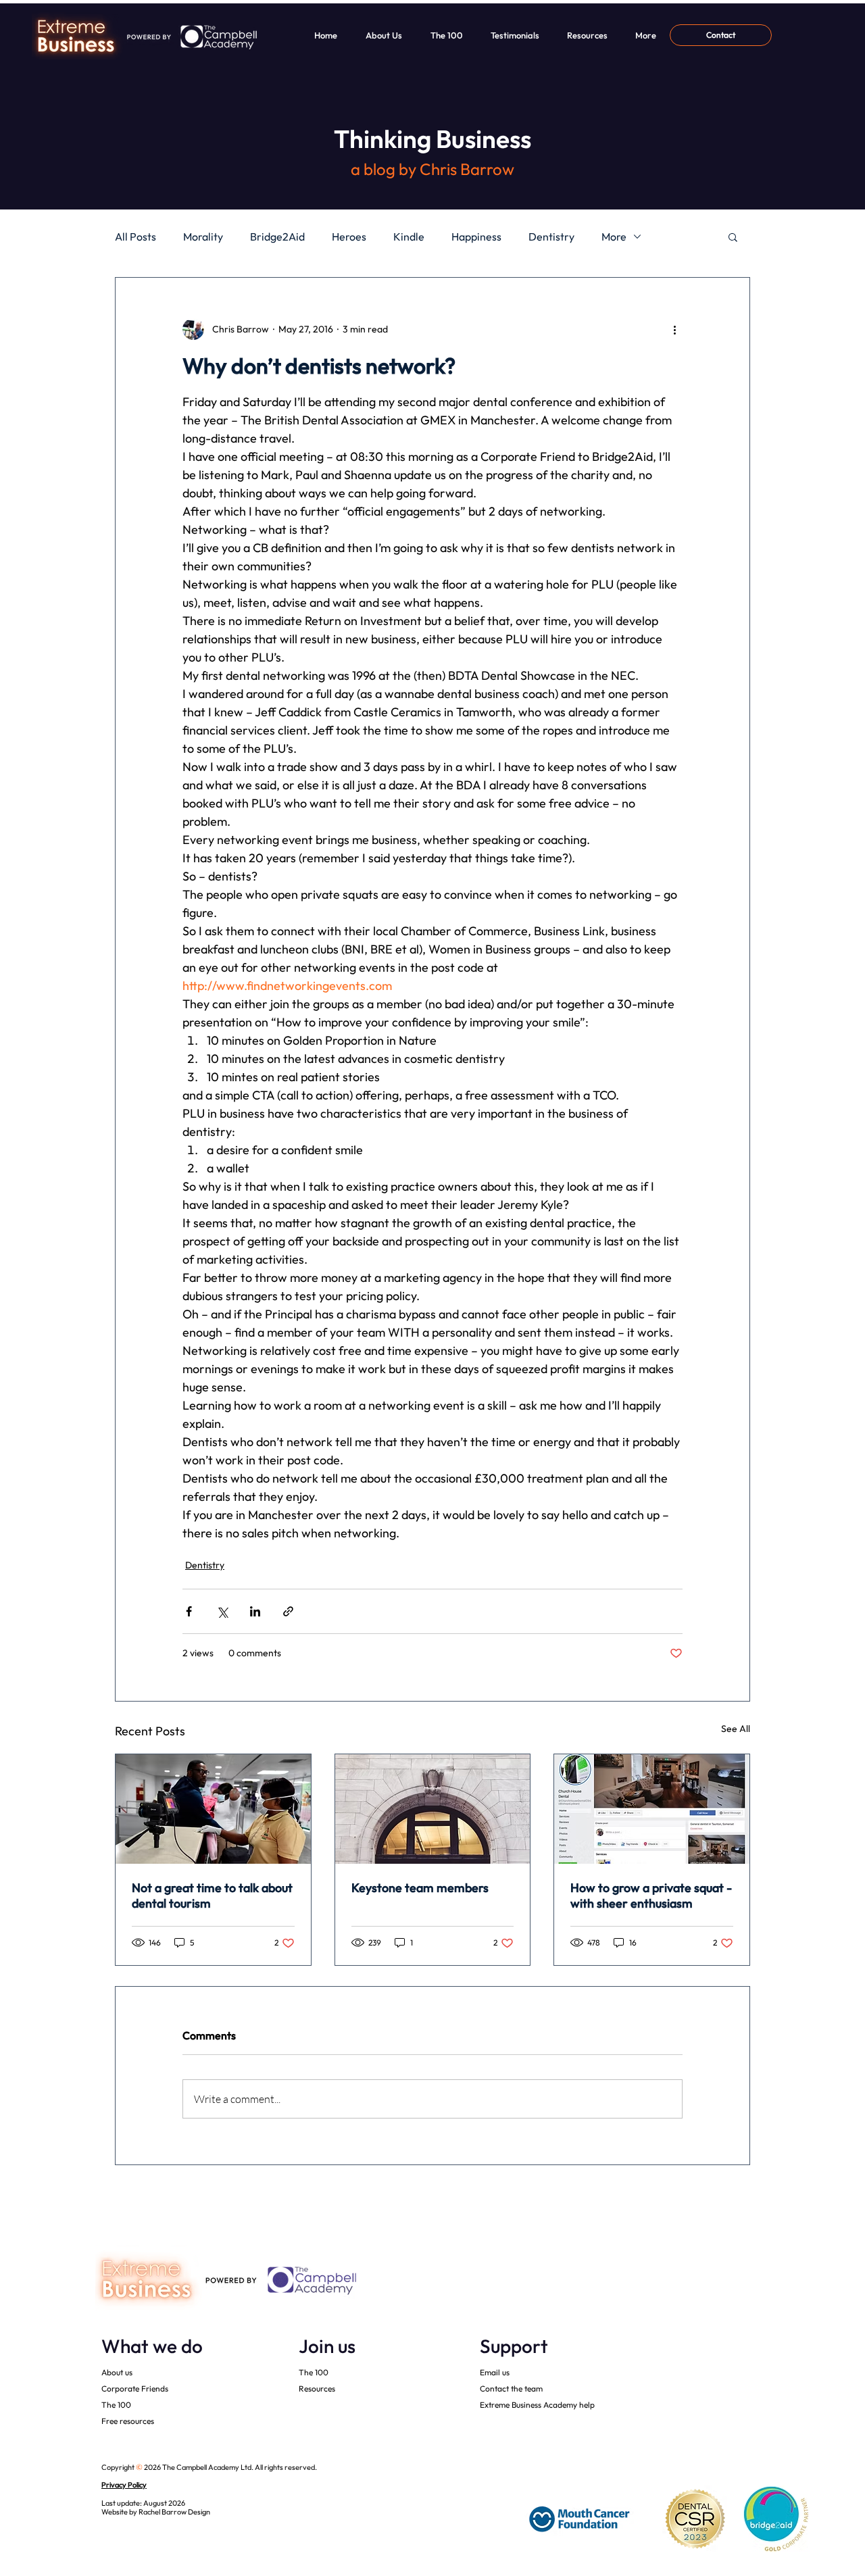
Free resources (128, 2421)
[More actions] (674, 329)
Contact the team (511, 2388)
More (614, 237)
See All (736, 1729)
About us (117, 2372)
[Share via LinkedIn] (255, 1611)
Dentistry (551, 237)
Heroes (349, 237)
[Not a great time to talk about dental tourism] (213, 1809)
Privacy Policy (124, 2485)
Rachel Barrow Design (174, 2512)
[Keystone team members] (433, 1809)
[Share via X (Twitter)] (222, 1611)
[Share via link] (288, 1611)
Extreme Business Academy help (537, 2405)
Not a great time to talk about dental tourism (212, 1896)
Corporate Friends (135, 2388)
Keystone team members (420, 1888)
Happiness (476, 237)
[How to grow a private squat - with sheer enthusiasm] (652, 1809)
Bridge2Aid (277, 237)
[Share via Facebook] (189, 1611)
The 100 (116, 2405)
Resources (317, 2388)
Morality (203, 237)
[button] (733, 237)
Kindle (409, 237)
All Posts (135, 237)
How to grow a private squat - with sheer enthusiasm (651, 1896)
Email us (495, 2372)
